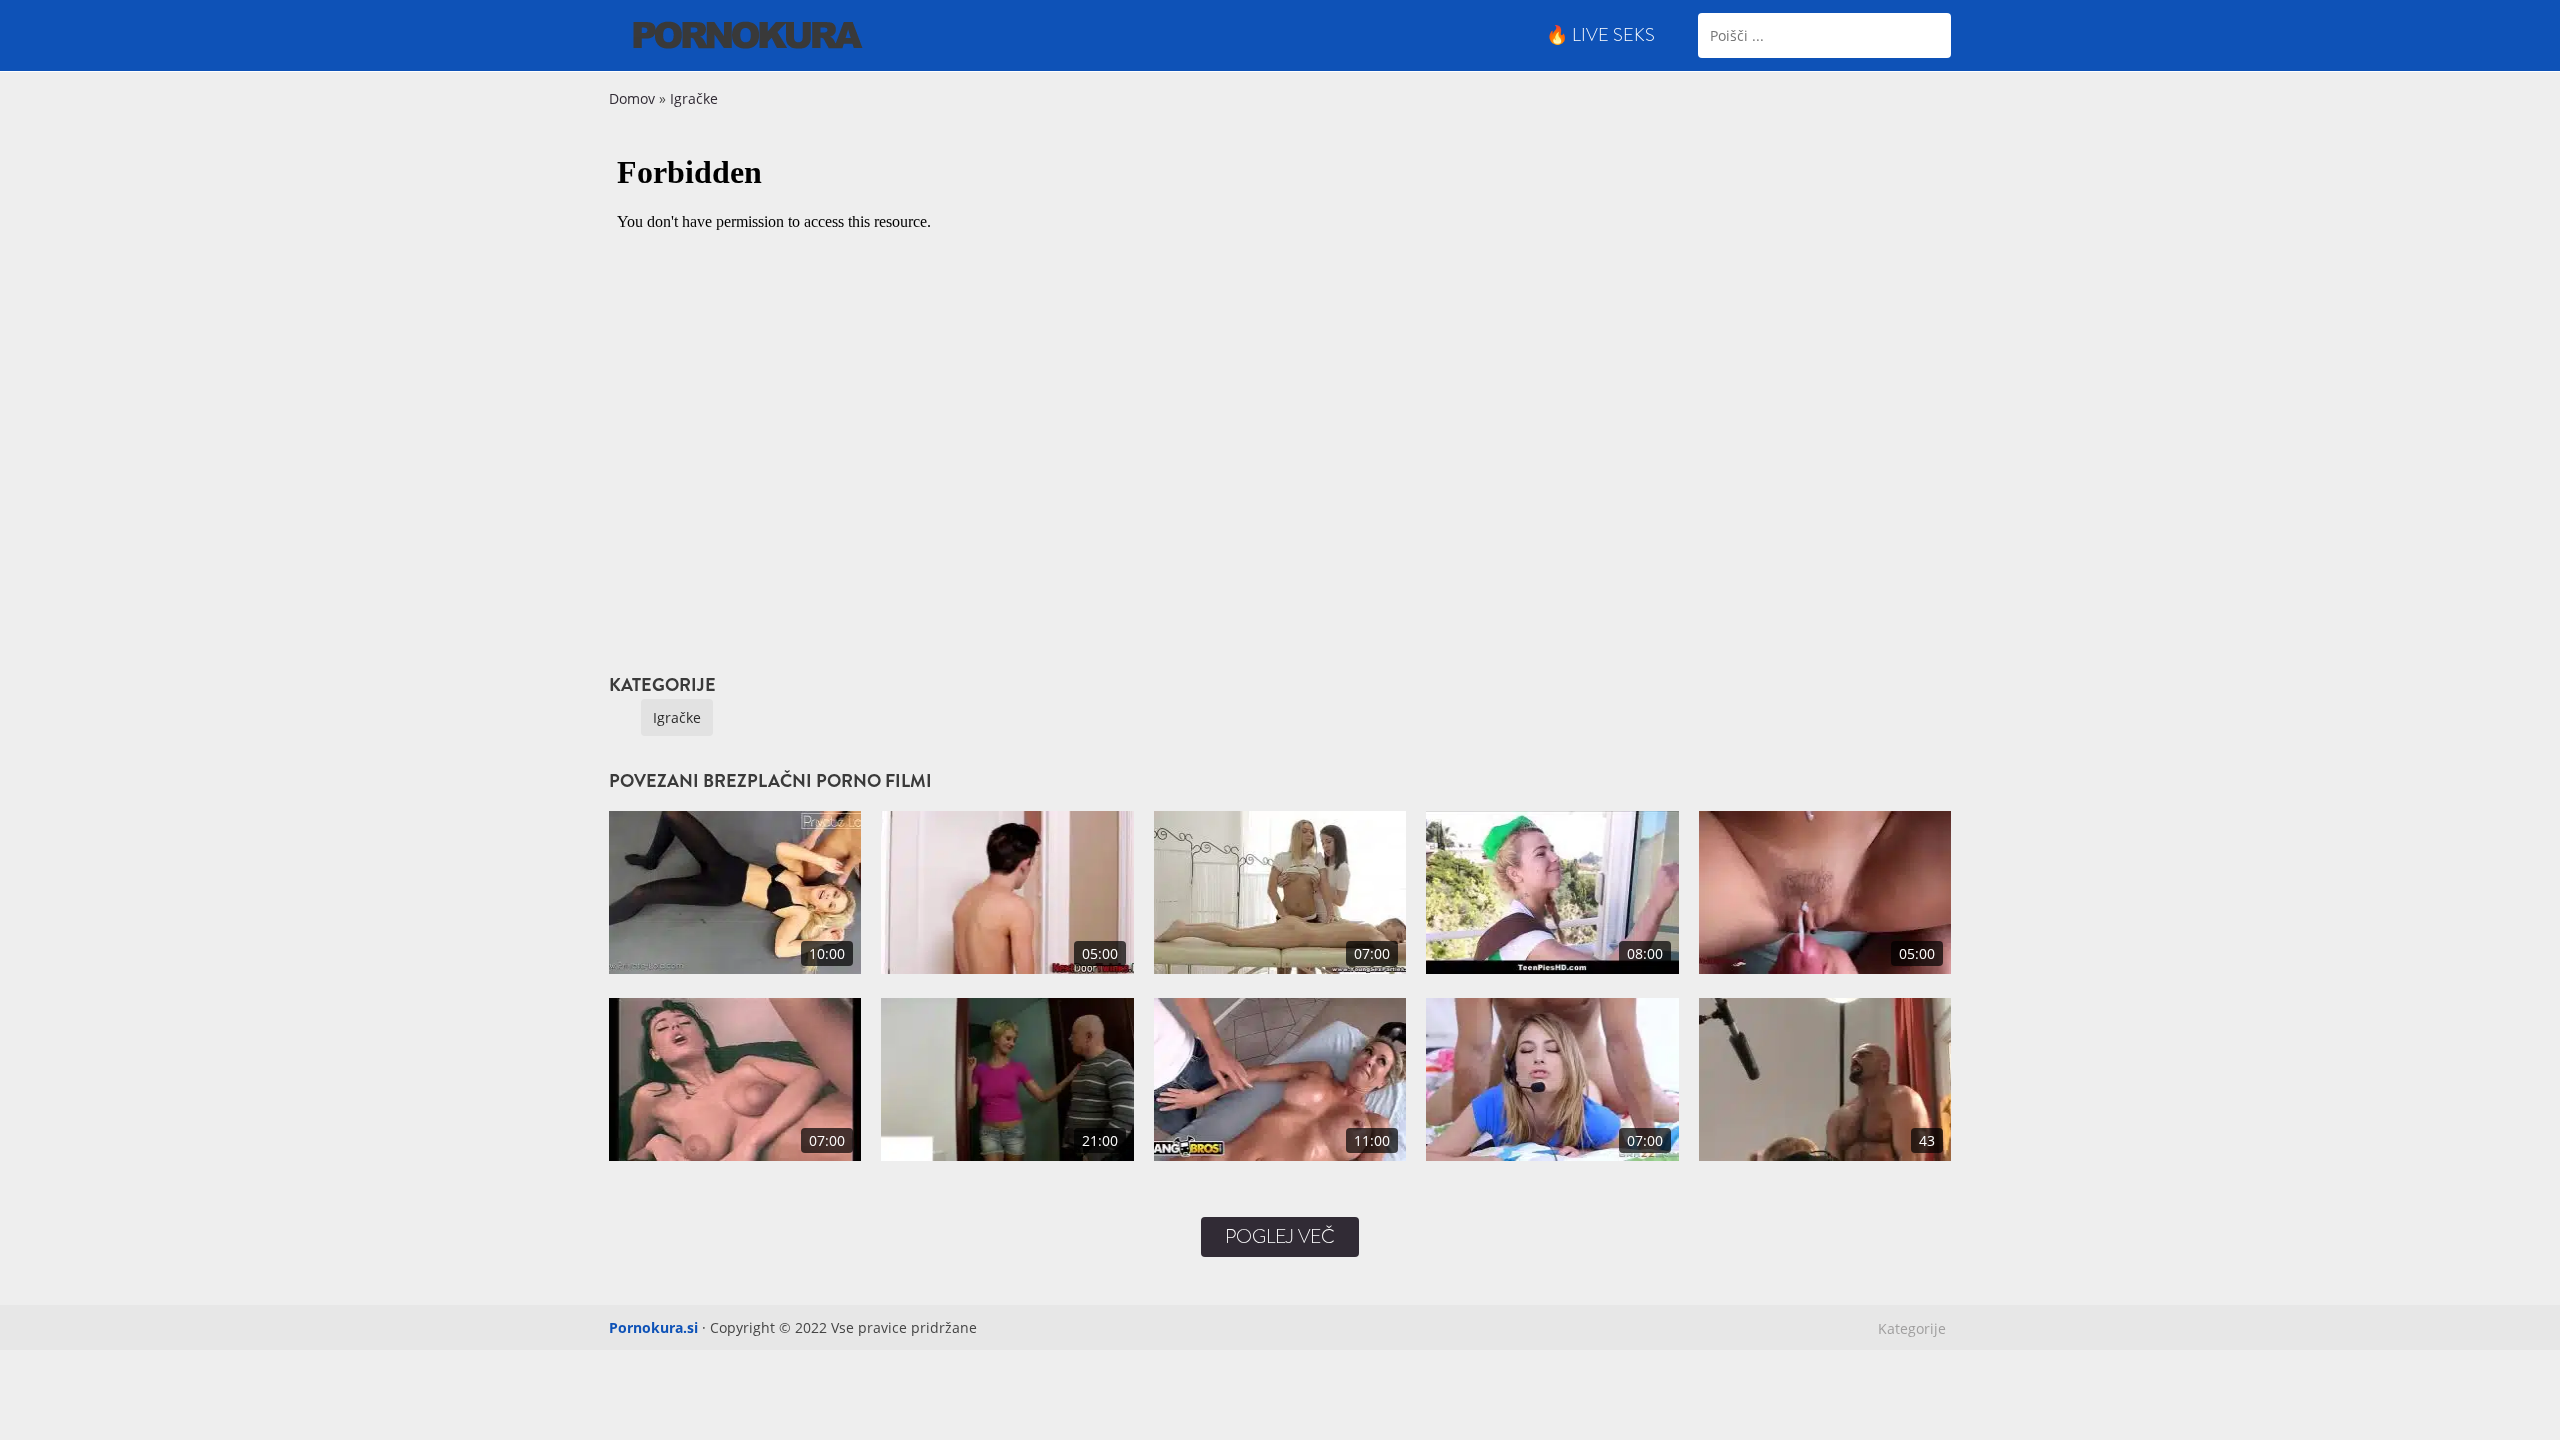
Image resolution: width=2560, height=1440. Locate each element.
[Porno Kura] (748, 33)
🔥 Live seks (1600, 35)
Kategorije (1912, 1328)
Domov (632, 98)
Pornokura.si (653, 1327)
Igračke (694, 98)
